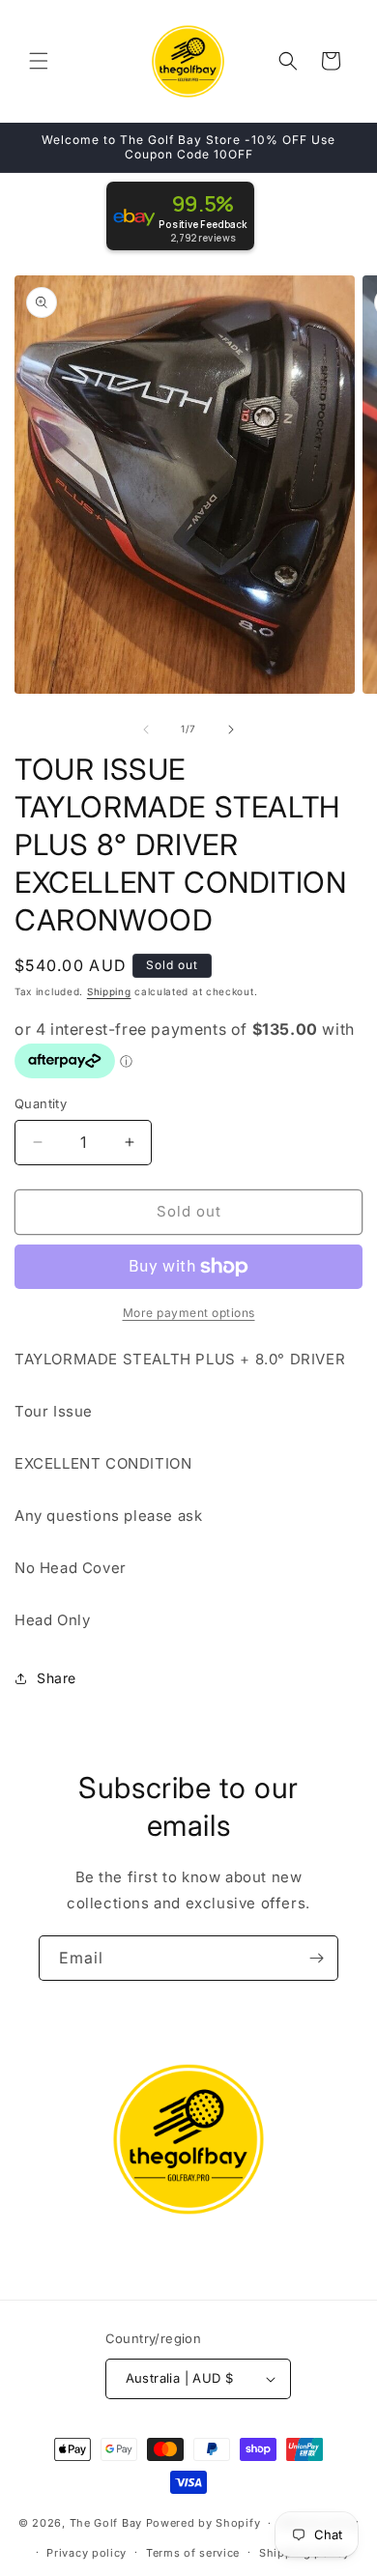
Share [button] (57, 1678)
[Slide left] (146, 730)
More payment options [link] (189, 1313)
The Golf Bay (106, 2523)
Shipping (109, 991)
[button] (39, 61)
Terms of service (193, 2553)
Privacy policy (87, 2553)
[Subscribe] (316, 1958)
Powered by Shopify (203, 2523)
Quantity (41, 1103)
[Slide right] (231, 730)
